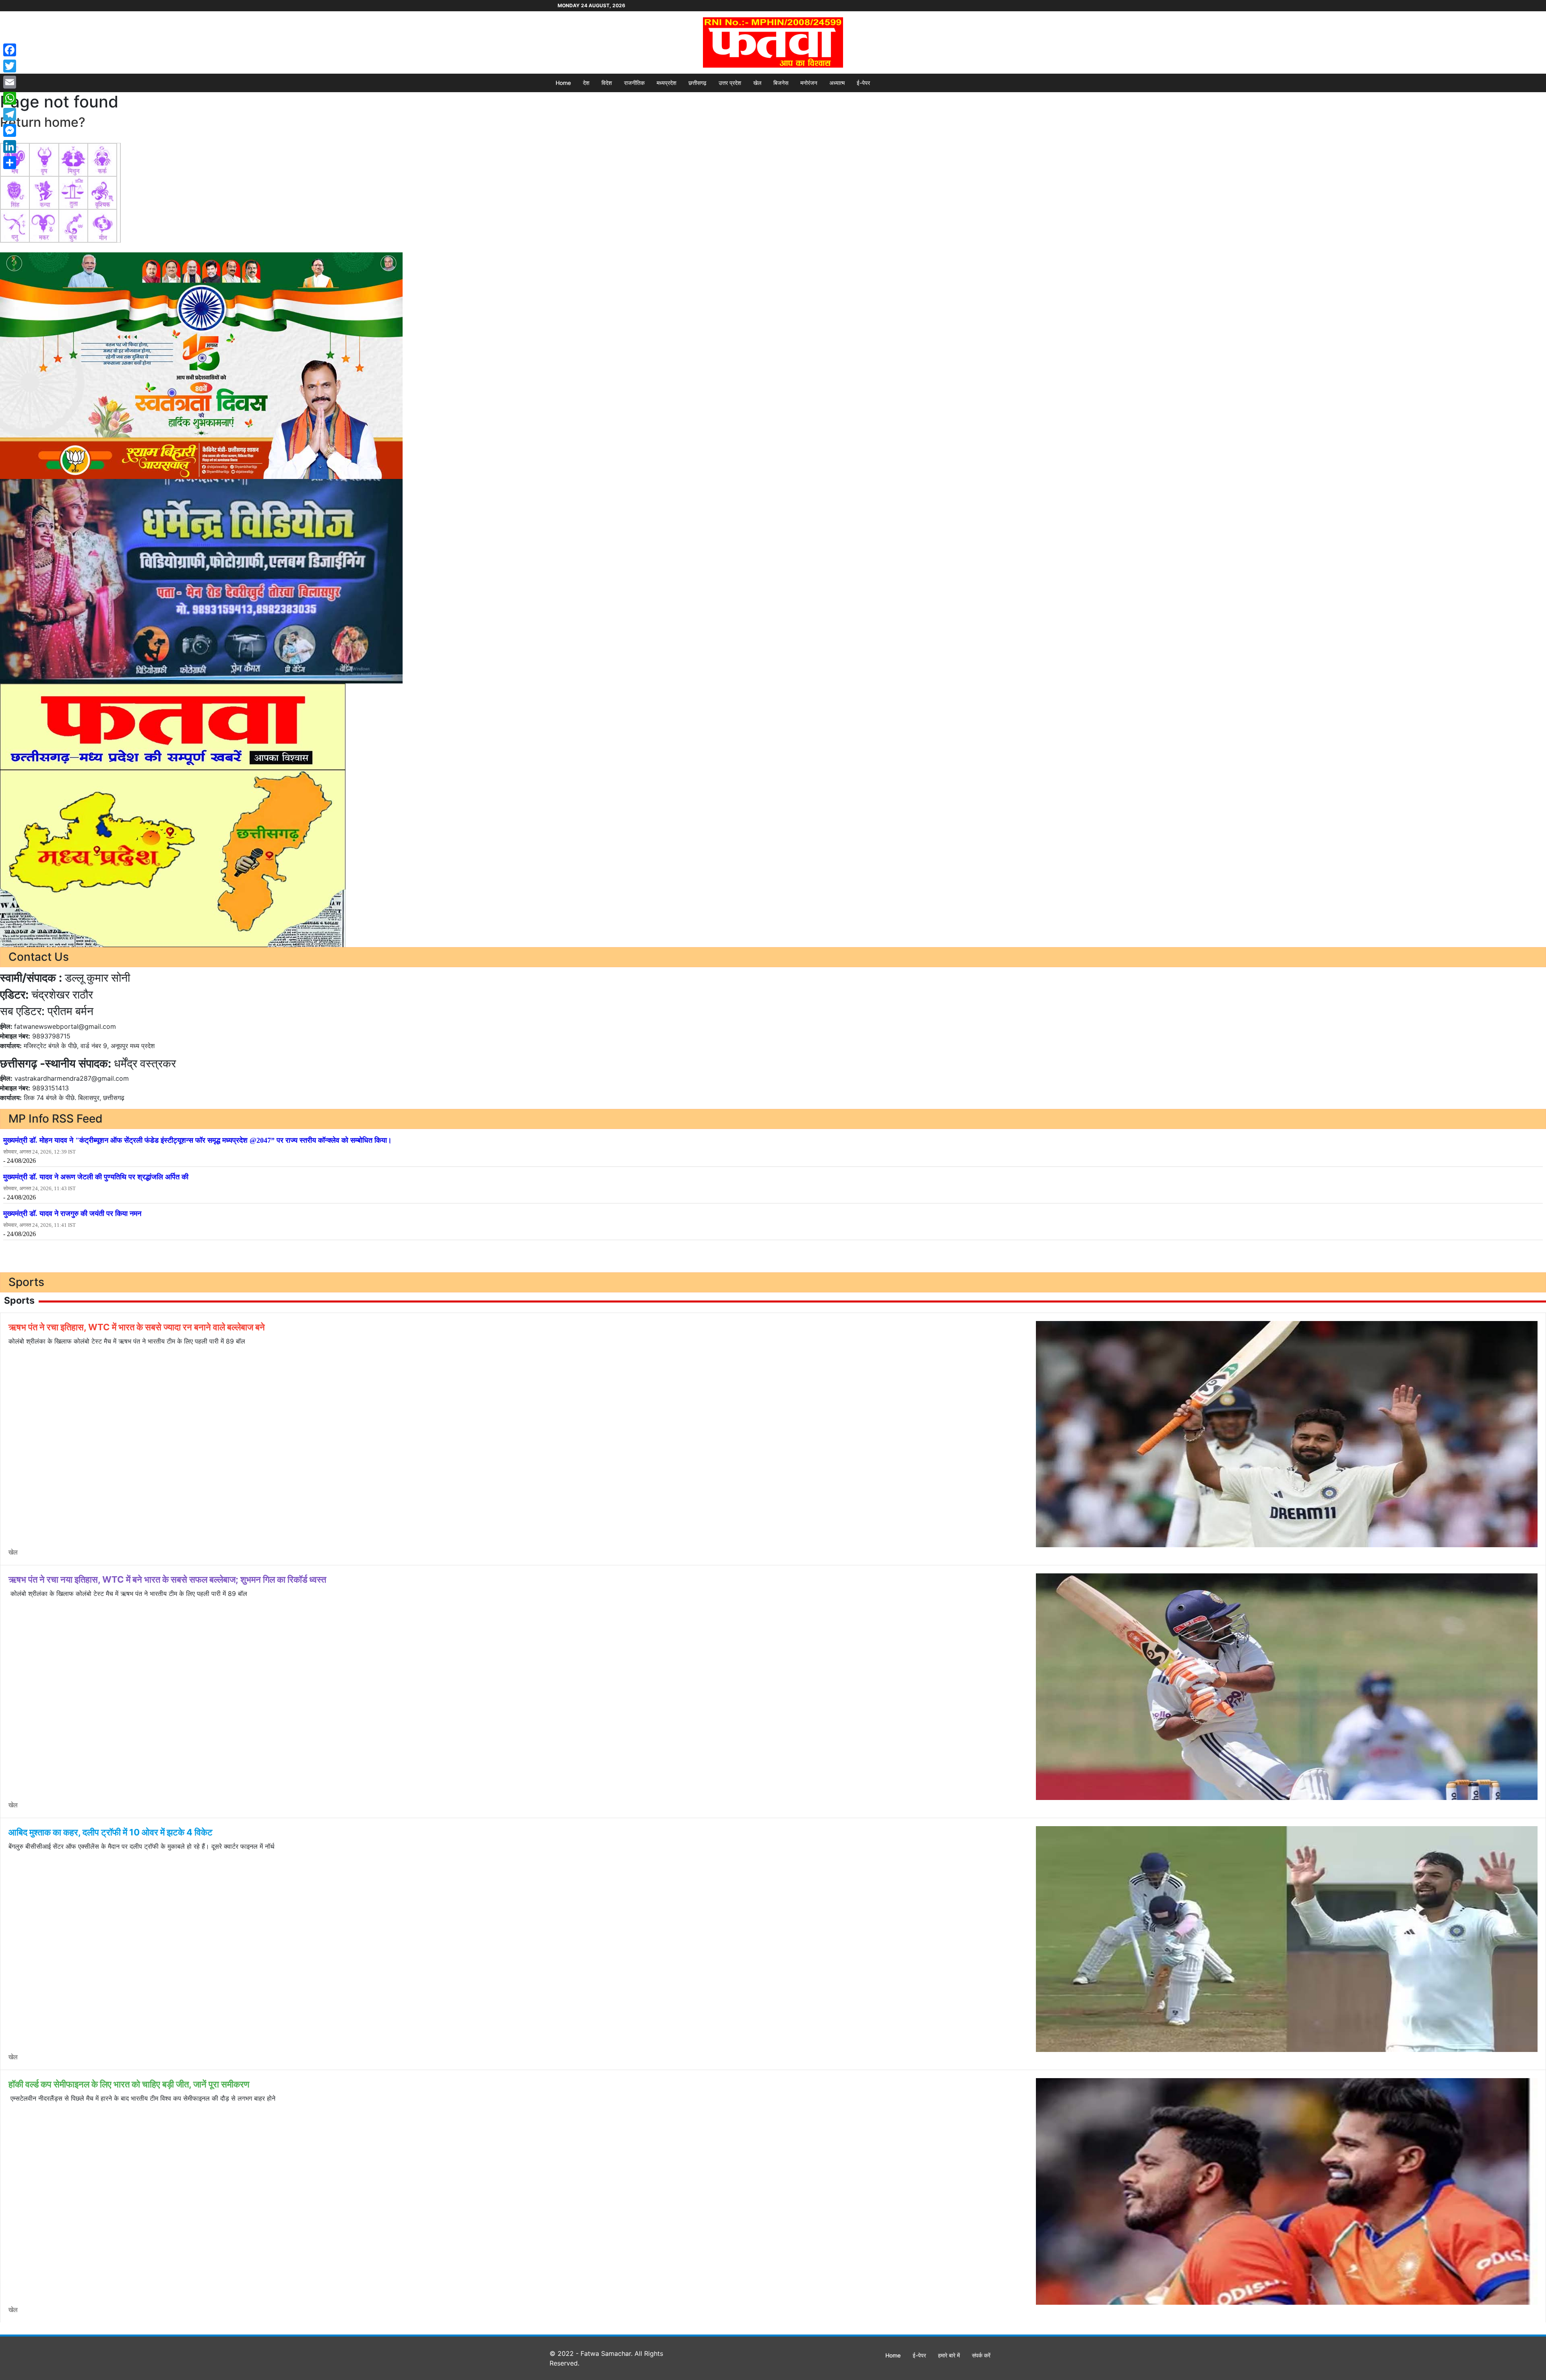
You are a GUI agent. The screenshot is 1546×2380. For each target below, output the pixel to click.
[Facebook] (10, 50)
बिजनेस (781, 83)
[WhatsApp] (10, 98)
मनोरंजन (809, 83)
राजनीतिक (634, 83)
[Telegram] (10, 114)
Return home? (43, 122)
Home (563, 83)
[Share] (10, 163)
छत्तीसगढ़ (698, 83)
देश (586, 83)
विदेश (607, 83)
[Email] (10, 82)
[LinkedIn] (10, 147)
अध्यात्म (837, 83)
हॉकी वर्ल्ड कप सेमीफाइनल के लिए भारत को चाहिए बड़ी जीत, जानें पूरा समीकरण (129, 2084)
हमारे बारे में (949, 2355)
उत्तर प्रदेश (730, 83)
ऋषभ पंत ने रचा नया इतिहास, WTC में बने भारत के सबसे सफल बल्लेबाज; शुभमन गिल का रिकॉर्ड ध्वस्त (167, 1579)
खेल (757, 83)
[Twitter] (10, 66)
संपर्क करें (981, 2355)
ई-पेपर (863, 83)
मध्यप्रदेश (667, 83)
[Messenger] (10, 130)
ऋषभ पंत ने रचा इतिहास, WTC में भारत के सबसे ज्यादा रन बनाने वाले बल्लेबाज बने (137, 1327)
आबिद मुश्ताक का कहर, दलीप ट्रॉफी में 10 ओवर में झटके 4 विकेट (111, 1832)
